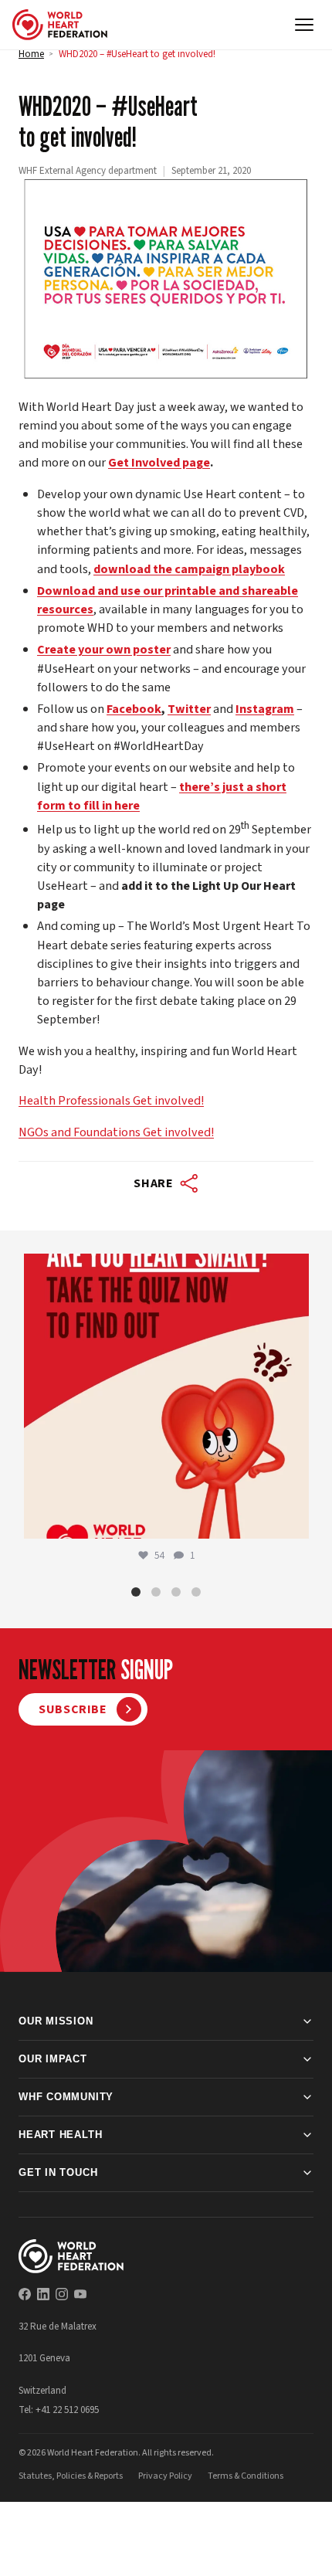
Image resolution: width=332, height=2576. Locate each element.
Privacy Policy (165, 2476)
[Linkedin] (43, 2294)
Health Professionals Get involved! (111, 1100)
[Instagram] (62, 2294)
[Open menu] (304, 25)
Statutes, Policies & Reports (71, 2476)
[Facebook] (25, 2294)
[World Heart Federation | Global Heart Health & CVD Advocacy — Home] (60, 25)
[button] (136, 1592)
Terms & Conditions (246, 2476)
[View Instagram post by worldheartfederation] (293, 1520)
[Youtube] (80, 2294)
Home (31, 54)
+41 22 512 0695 (67, 2410)
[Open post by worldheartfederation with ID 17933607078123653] (166, 1396)
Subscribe (73, 1709)
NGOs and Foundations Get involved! (116, 1132)
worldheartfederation (164, 1269)
